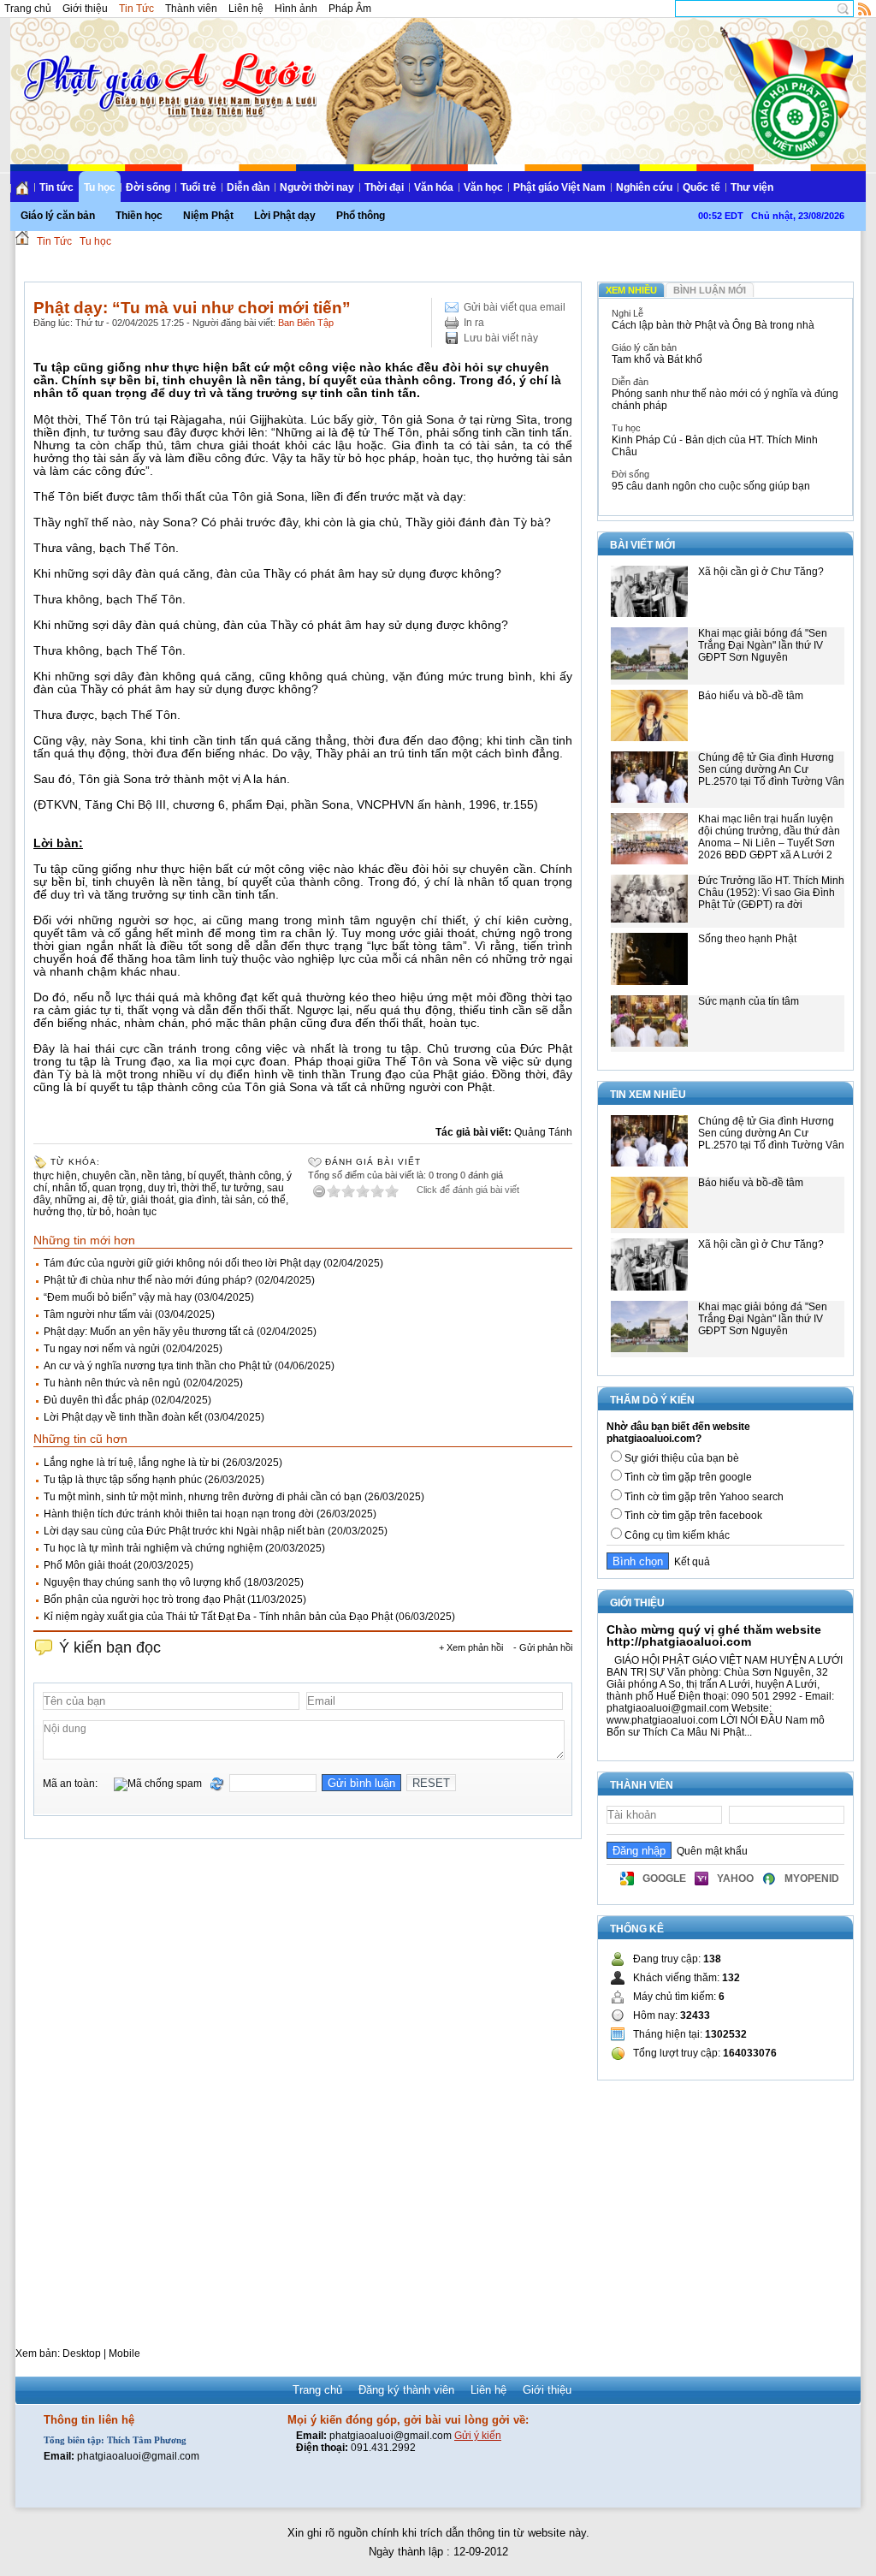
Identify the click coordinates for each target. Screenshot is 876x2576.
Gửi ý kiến (478, 2436)
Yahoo (735, 1879)
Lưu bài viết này (501, 338)
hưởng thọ (58, 1212)
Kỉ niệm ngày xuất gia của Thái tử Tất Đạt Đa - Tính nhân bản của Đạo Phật (218, 1617)
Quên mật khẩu (710, 1851)
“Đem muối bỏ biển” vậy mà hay (118, 1297)
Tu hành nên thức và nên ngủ (112, 1383)
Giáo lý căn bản (58, 216)
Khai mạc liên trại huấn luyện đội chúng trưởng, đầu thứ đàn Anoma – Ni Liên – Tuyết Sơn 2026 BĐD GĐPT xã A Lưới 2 (769, 837)
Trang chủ (28, 9)
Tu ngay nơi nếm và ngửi (102, 1349)
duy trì (162, 1188)
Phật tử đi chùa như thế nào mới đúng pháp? (148, 1280)
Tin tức (56, 187)
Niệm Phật (208, 216)
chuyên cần (109, 1176)
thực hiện (55, 1176)
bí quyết (206, 1176)
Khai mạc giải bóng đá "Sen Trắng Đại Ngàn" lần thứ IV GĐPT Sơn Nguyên (763, 645)
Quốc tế (701, 187)
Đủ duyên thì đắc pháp (96, 1400)
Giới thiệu (85, 9)
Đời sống (148, 187)
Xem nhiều (631, 290)
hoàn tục (136, 1212)
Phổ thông (361, 216)
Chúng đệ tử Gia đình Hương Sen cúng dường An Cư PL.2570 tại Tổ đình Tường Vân (771, 769)
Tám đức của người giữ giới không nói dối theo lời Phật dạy (182, 1263)
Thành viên (191, 9)
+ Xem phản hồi (471, 1647)
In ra (474, 323)
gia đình (198, 1200)
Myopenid (812, 1879)
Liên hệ (246, 9)
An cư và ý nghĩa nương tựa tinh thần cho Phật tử (158, 1366)
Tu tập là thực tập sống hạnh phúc (123, 1480)
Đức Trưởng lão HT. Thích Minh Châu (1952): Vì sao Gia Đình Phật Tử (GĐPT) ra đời (771, 893)
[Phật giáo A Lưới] (167, 68)
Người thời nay (317, 187)
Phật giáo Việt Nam (559, 187)
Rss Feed (865, 9)
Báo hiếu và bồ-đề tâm (751, 696)
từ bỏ (99, 1212)
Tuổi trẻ (198, 187)
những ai (76, 1200)
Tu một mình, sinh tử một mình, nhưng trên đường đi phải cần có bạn (203, 1497)
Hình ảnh (296, 9)
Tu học (100, 187)
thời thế (199, 1188)
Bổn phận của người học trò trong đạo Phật (144, 1600)
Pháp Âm (350, 9)
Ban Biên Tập (306, 323)
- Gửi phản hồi (543, 1647)
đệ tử (114, 1200)
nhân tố (70, 1188)
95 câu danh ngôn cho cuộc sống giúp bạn (711, 486)
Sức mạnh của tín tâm (749, 1001)
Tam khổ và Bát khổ (657, 359)
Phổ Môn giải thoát (87, 1565)
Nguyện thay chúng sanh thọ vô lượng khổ (142, 1582)
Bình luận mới (710, 290)
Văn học (483, 187)
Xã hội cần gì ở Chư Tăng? (761, 572)
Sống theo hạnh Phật (747, 939)
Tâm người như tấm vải (98, 1315)
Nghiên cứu (644, 187)
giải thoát (152, 1200)
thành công (255, 1176)
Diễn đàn (248, 187)
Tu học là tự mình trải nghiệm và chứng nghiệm (153, 1548)
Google (664, 1879)
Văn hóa (434, 187)
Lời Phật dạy (285, 216)
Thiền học (139, 216)
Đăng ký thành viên (406, 2390)
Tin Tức (136, 9)
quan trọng (118, 1188)
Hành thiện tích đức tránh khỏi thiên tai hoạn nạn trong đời (179, 1514)
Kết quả (690, 1562)
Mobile (124, 2353)
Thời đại (384, 187)
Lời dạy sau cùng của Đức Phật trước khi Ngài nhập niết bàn (184, 1531)
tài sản (237, 1200)
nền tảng (162, 1176)
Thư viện (752, 187)
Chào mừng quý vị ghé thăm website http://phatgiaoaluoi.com (714, 1635)
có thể (272, 1200)
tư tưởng (242, 1188)
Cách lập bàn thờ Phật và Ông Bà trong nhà (713, 325)
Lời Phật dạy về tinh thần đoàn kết (123, 1417)
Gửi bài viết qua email (515, 307)
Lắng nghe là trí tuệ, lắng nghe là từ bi (132, 1463)
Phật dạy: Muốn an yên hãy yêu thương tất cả (149, 1332)
